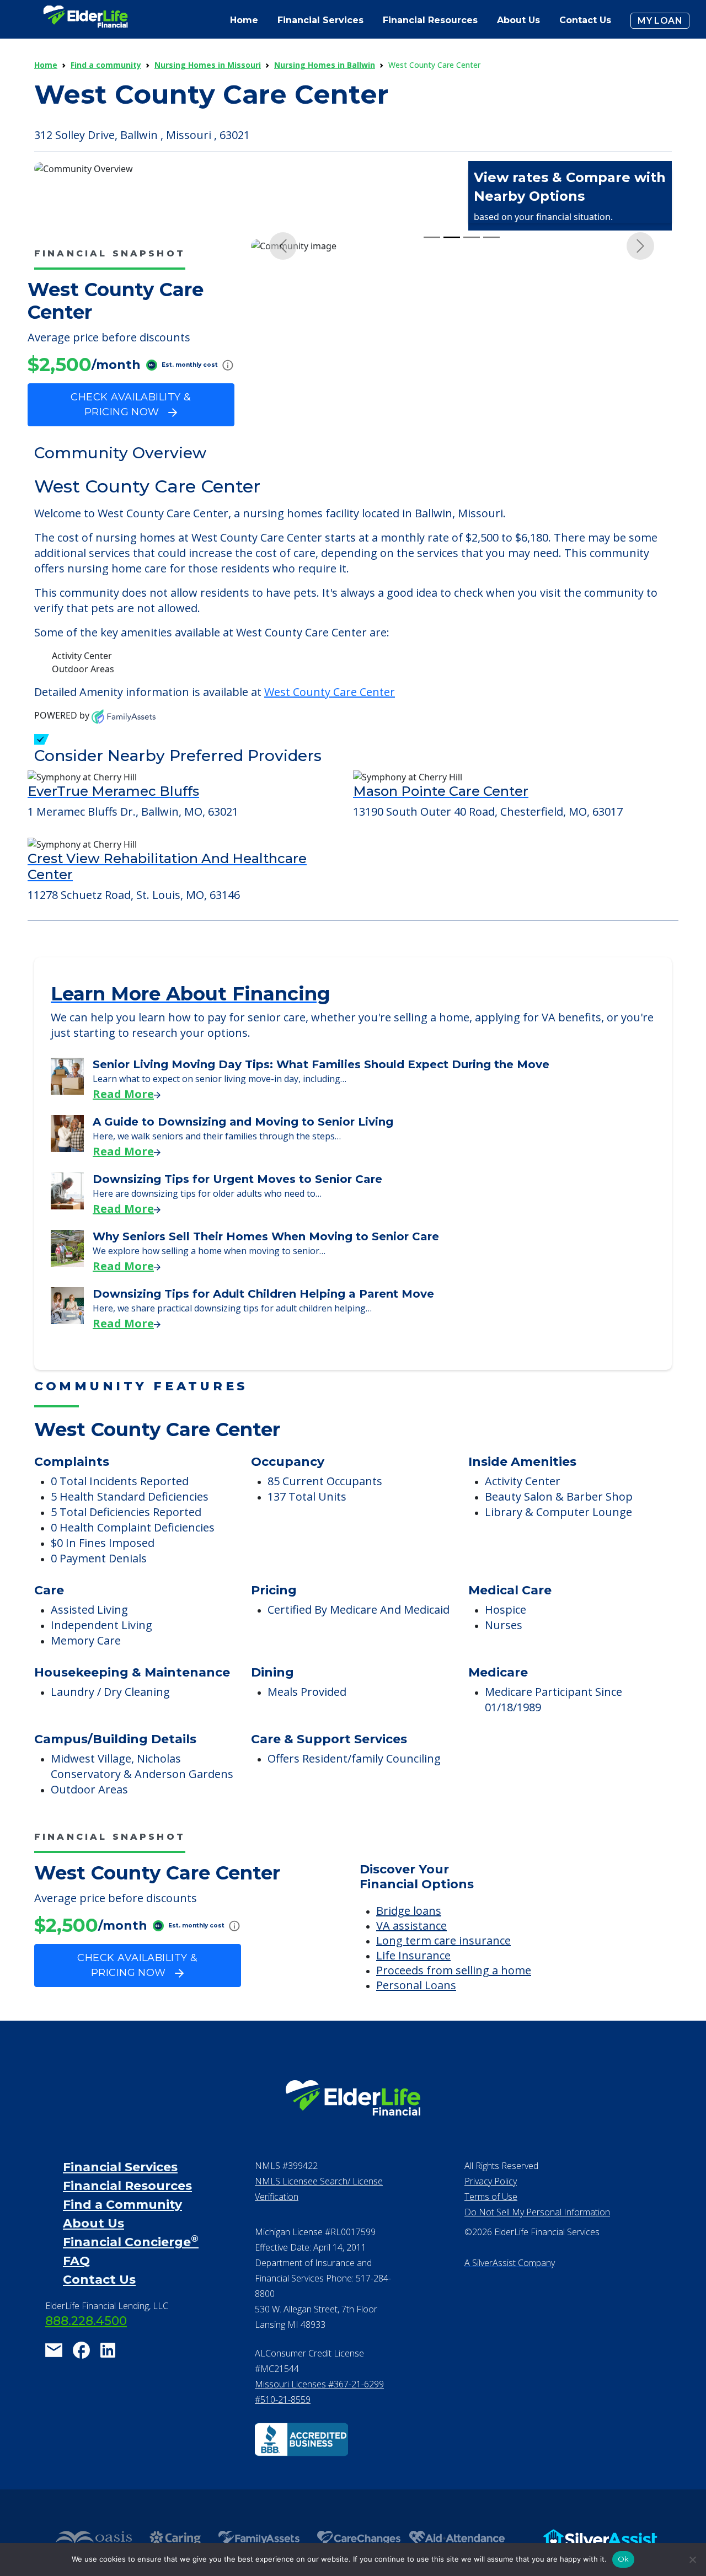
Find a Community (122, 2234)
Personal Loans (416, 2014)
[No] (692, 2559)
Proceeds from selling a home (454, 1999)
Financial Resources (127, 2215)
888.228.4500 (86, 2350)
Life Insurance (413, 1985)
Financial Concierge (131, 2271)
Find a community (106, 65)
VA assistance (411, 1955)
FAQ (76, 2290)
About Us (518, 20)
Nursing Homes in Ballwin (325, 65)
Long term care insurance (443, 1970)
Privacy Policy (491, 2210)
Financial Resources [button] (430, 20)
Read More (123, 1123)
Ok (624, 2559)
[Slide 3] (472, 449)
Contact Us (585, 20)
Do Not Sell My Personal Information (537, 2241)
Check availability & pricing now (131, 405)
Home (244, 20)
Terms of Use (491, 2226)
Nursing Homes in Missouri (208, 65)
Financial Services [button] (320, 20)
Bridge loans (409, 1940)
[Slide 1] (432, 449)
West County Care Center (330, 721)
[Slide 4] (491, 449)
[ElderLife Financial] (85, 21)
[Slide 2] (452, 449)
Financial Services (120, 2196)
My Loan (660, 21)
